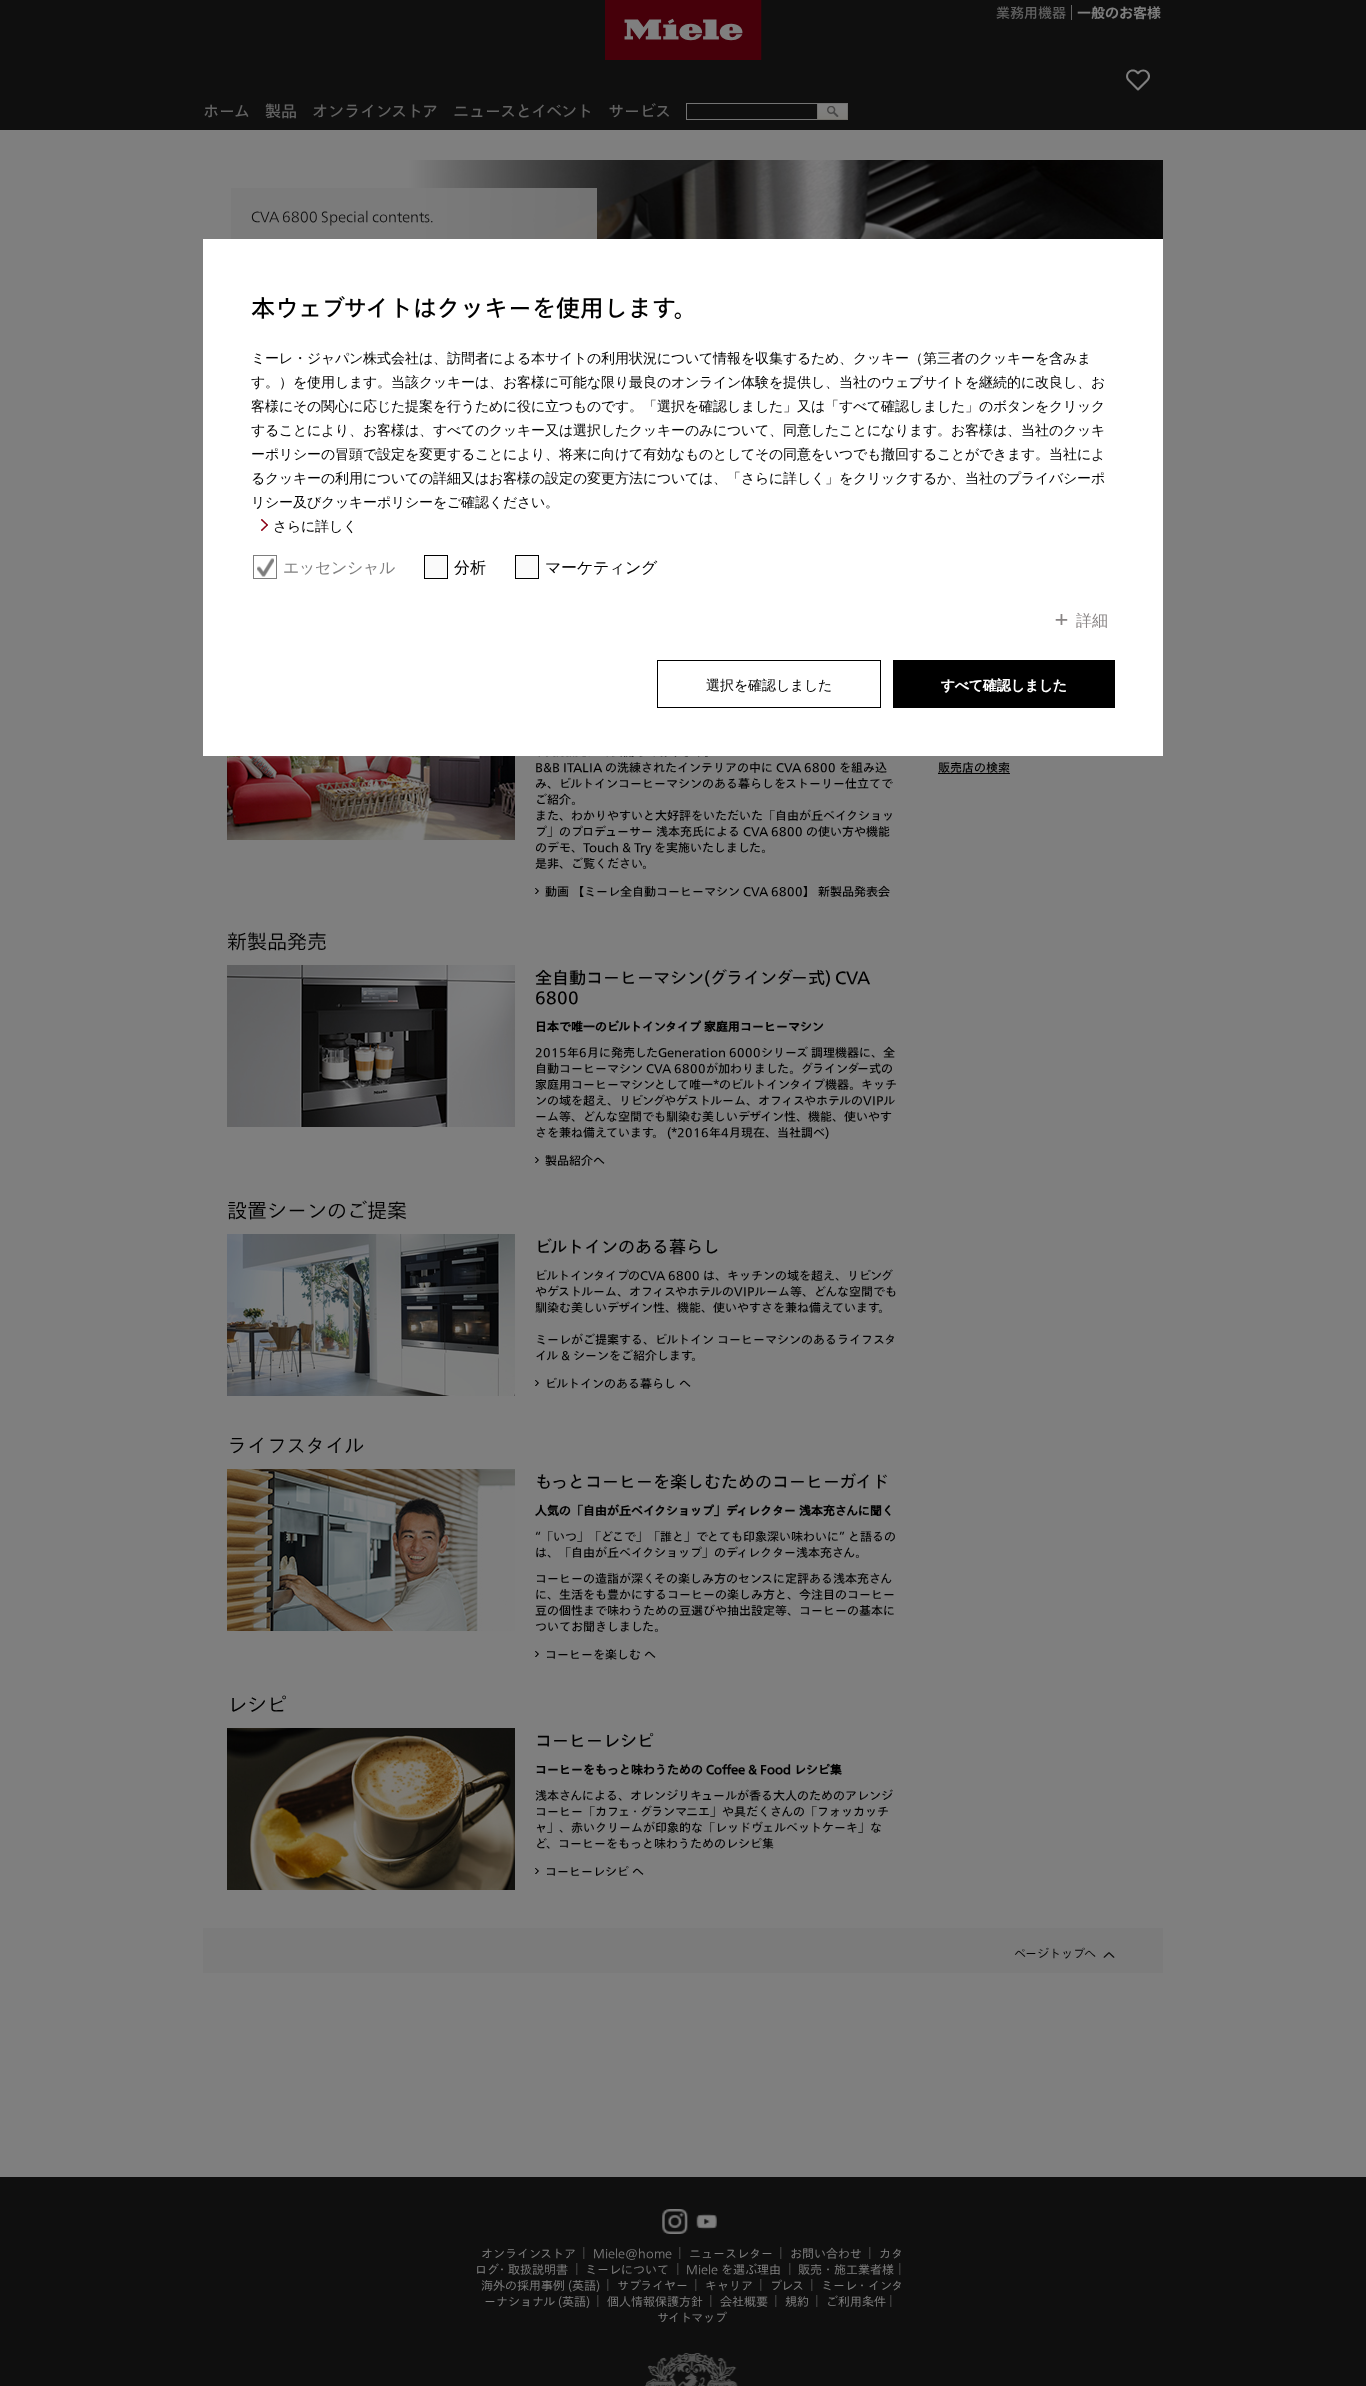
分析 (470, 567)
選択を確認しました (769, 684)
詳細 (1092, 619)
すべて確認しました (1004, 684)
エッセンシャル (339, 567)
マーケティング (601, 567)
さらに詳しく (315, 525)
